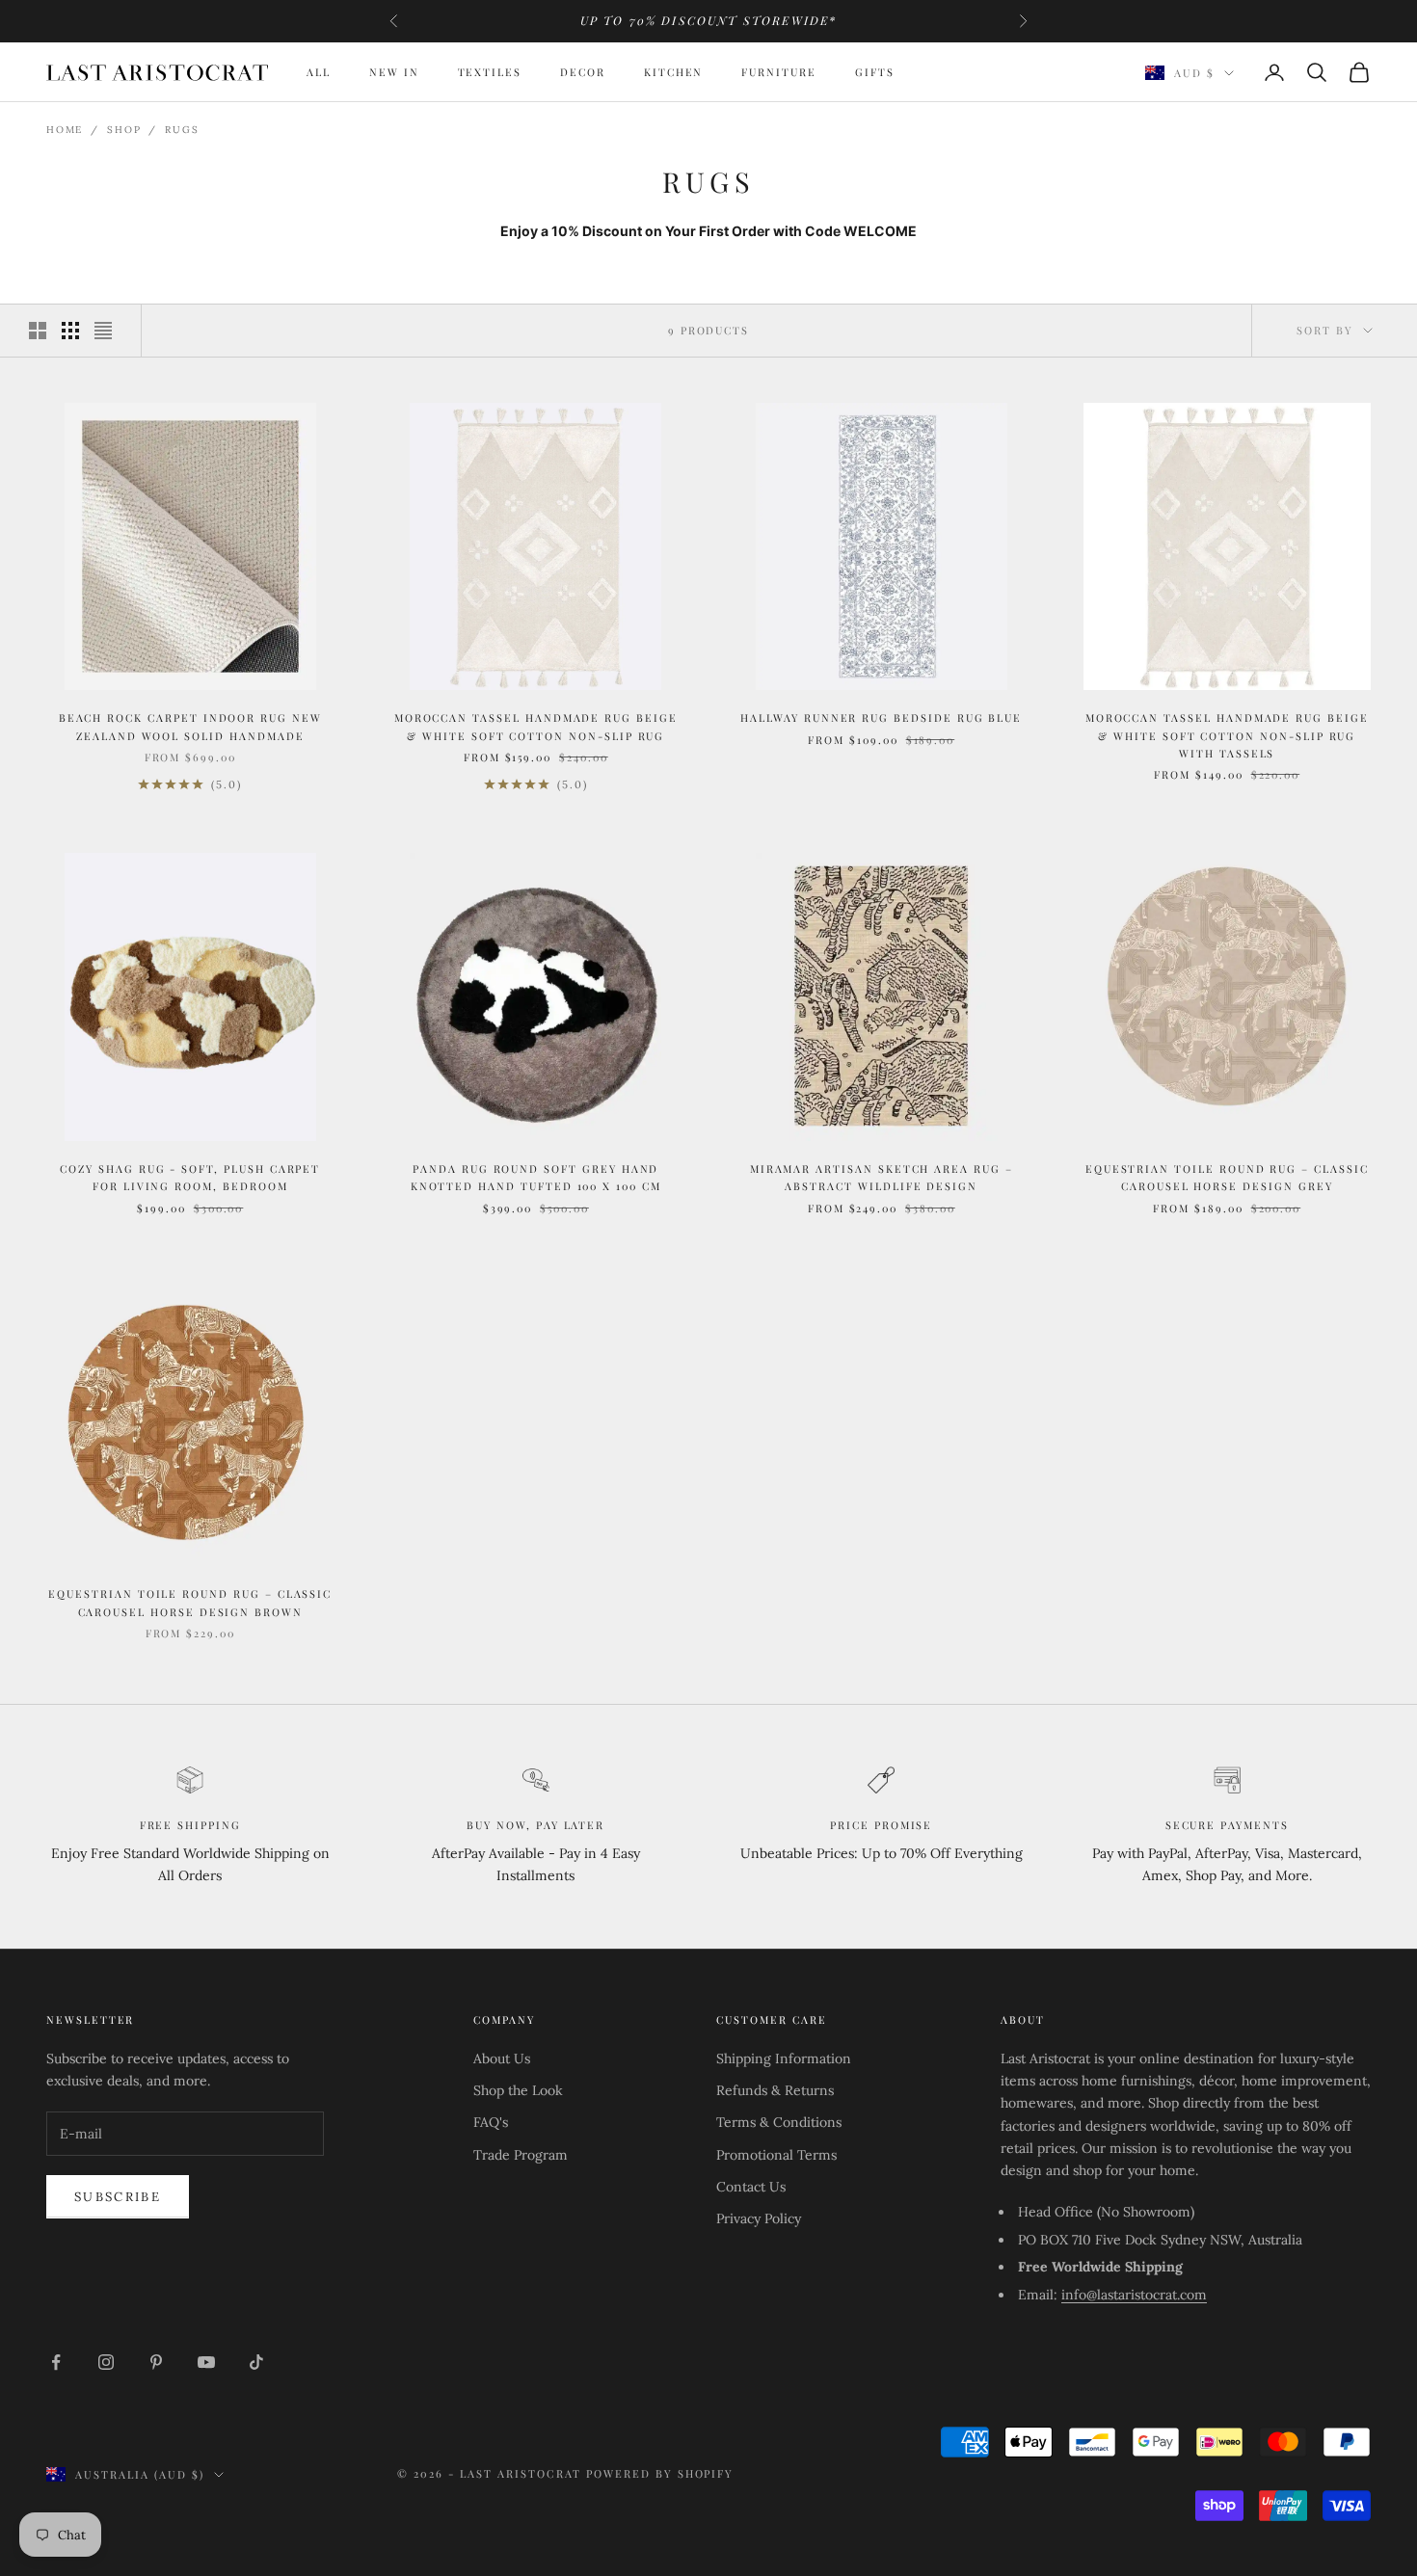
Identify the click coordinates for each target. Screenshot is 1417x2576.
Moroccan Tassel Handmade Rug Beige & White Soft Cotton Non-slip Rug (536, 726)
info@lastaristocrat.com (1134, 2295)
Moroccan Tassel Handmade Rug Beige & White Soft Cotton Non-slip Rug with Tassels (1227, 735)
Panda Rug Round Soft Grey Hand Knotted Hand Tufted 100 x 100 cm (536, 1177)
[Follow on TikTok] (256, 2362)
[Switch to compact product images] (103, 331)
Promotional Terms (776, 2155)
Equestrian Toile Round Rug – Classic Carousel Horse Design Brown (190, 1602)
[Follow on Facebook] (56, 2362)
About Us (502, 2058)
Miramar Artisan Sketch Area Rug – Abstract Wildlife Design (882, 1177)
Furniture (779, 72)
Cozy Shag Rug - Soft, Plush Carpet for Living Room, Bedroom (190, 1177)
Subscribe (118, 2197)
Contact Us (751, 2187)
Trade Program (521, 2155)
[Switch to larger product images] (38, 331)
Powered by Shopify (660, 2473)
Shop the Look (518, 2090)
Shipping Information (784, 2058)
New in (394, 72)
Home (65, 130)
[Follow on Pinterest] (156, 2362)
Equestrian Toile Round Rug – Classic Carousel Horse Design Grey (1227, 1177)
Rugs (182, 130)
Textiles (490, 72)
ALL (319, 72)
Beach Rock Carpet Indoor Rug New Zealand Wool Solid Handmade (190, 726)
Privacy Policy (759, 2218)
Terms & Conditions (779, 2122)
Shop (124, 130)
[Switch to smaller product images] (70, 331)
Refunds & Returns (775, 2090)
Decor (583, 72)
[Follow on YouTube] (206, 2362)
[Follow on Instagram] (106, 2362)
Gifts (875, 72)
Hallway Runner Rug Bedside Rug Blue (881, 717)
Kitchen (674, 72)
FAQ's (491, 2122)
